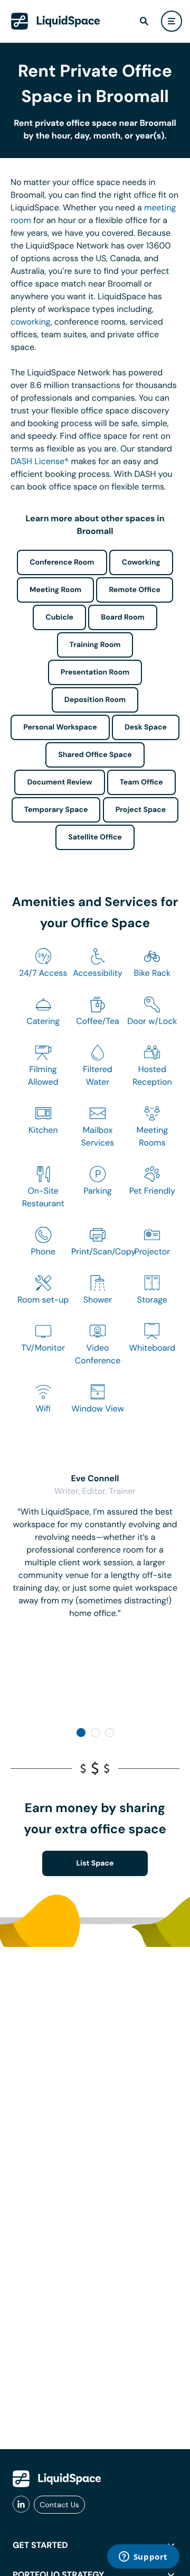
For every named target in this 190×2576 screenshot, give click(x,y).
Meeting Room (55, 590)
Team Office (141, 782)
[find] (144, 21)
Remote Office (135, 590)
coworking (31, 322)
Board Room (122, 617)
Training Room (95, 645)
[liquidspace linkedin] (21, 2505)
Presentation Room (95, 672)
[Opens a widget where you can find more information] (143, 2557)
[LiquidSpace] (57, 2479)
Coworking (141, 562)
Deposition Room (95, 700)
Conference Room (62, 562)
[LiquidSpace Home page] (56, 21)
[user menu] (172, 21)
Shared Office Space (95, 755)
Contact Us (59, 2505)
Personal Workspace (60, 727)
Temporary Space (56, 810)
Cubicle (59, 617)
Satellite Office (95, 837)
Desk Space (146, 727)
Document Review (59, 782)
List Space (95, 1863)
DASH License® (40, 461)
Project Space (141, 810)
